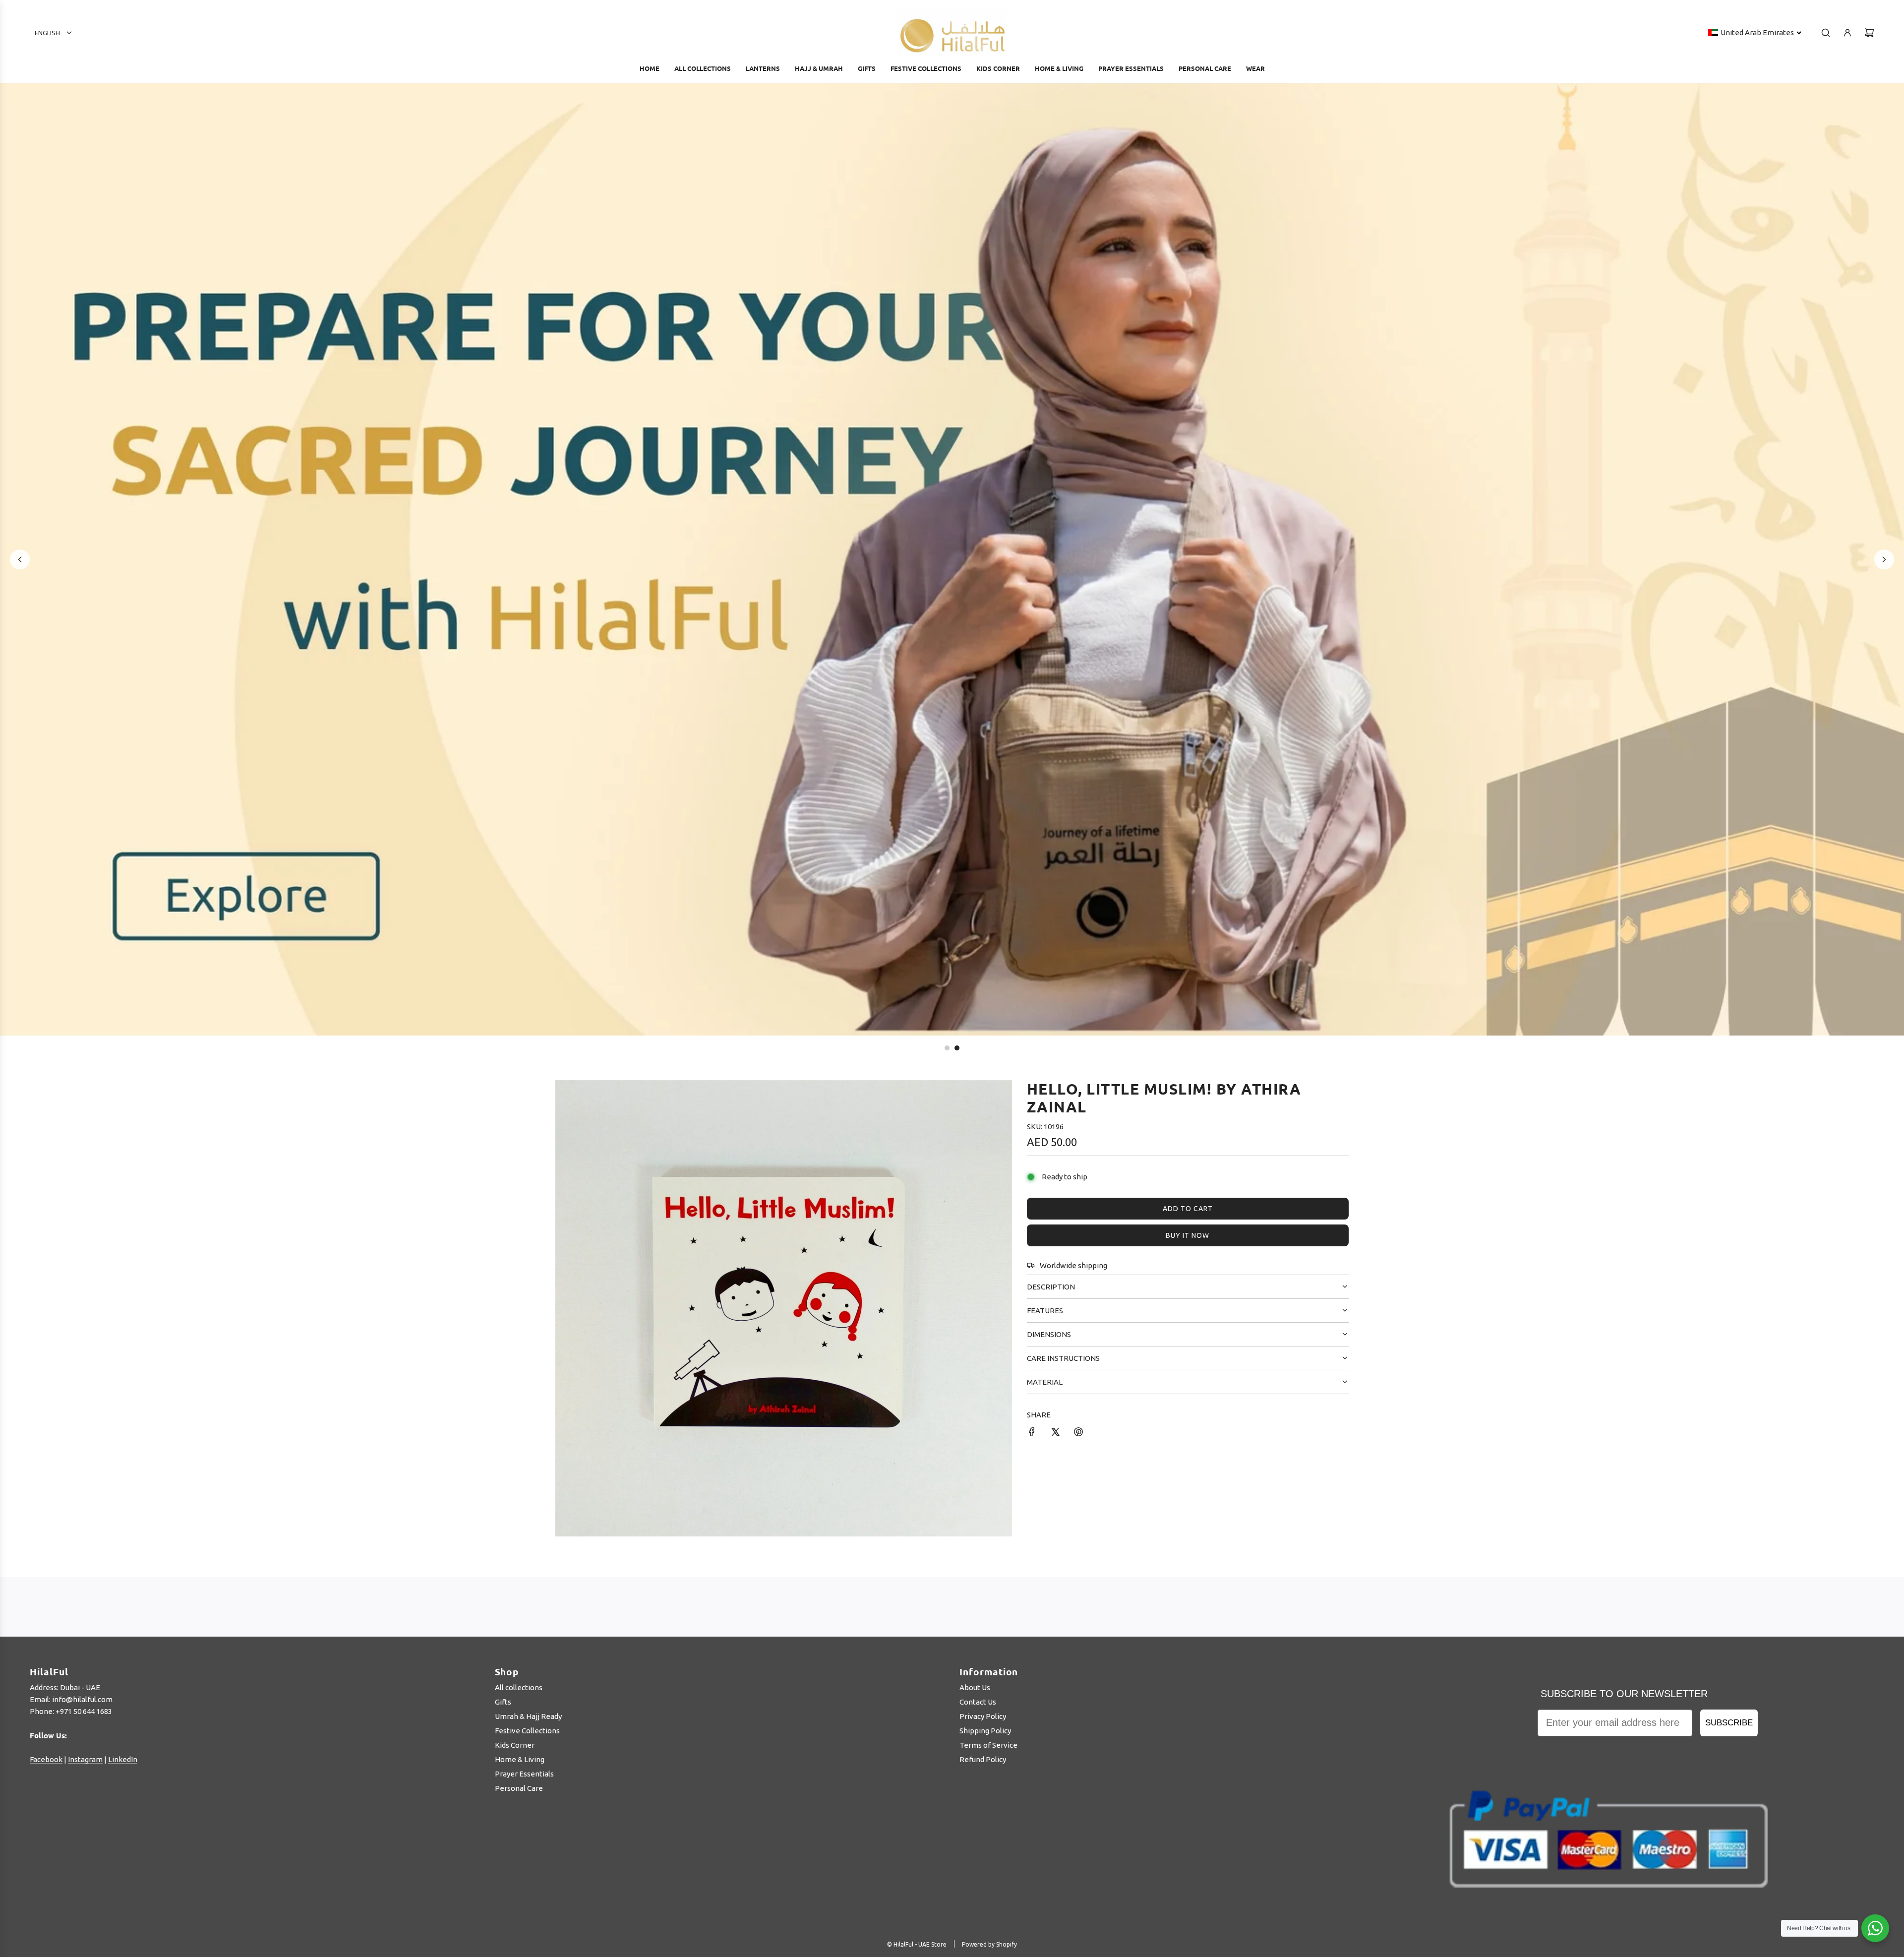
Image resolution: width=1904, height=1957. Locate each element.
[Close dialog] (1187, 855)
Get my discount (1043, 1079)
